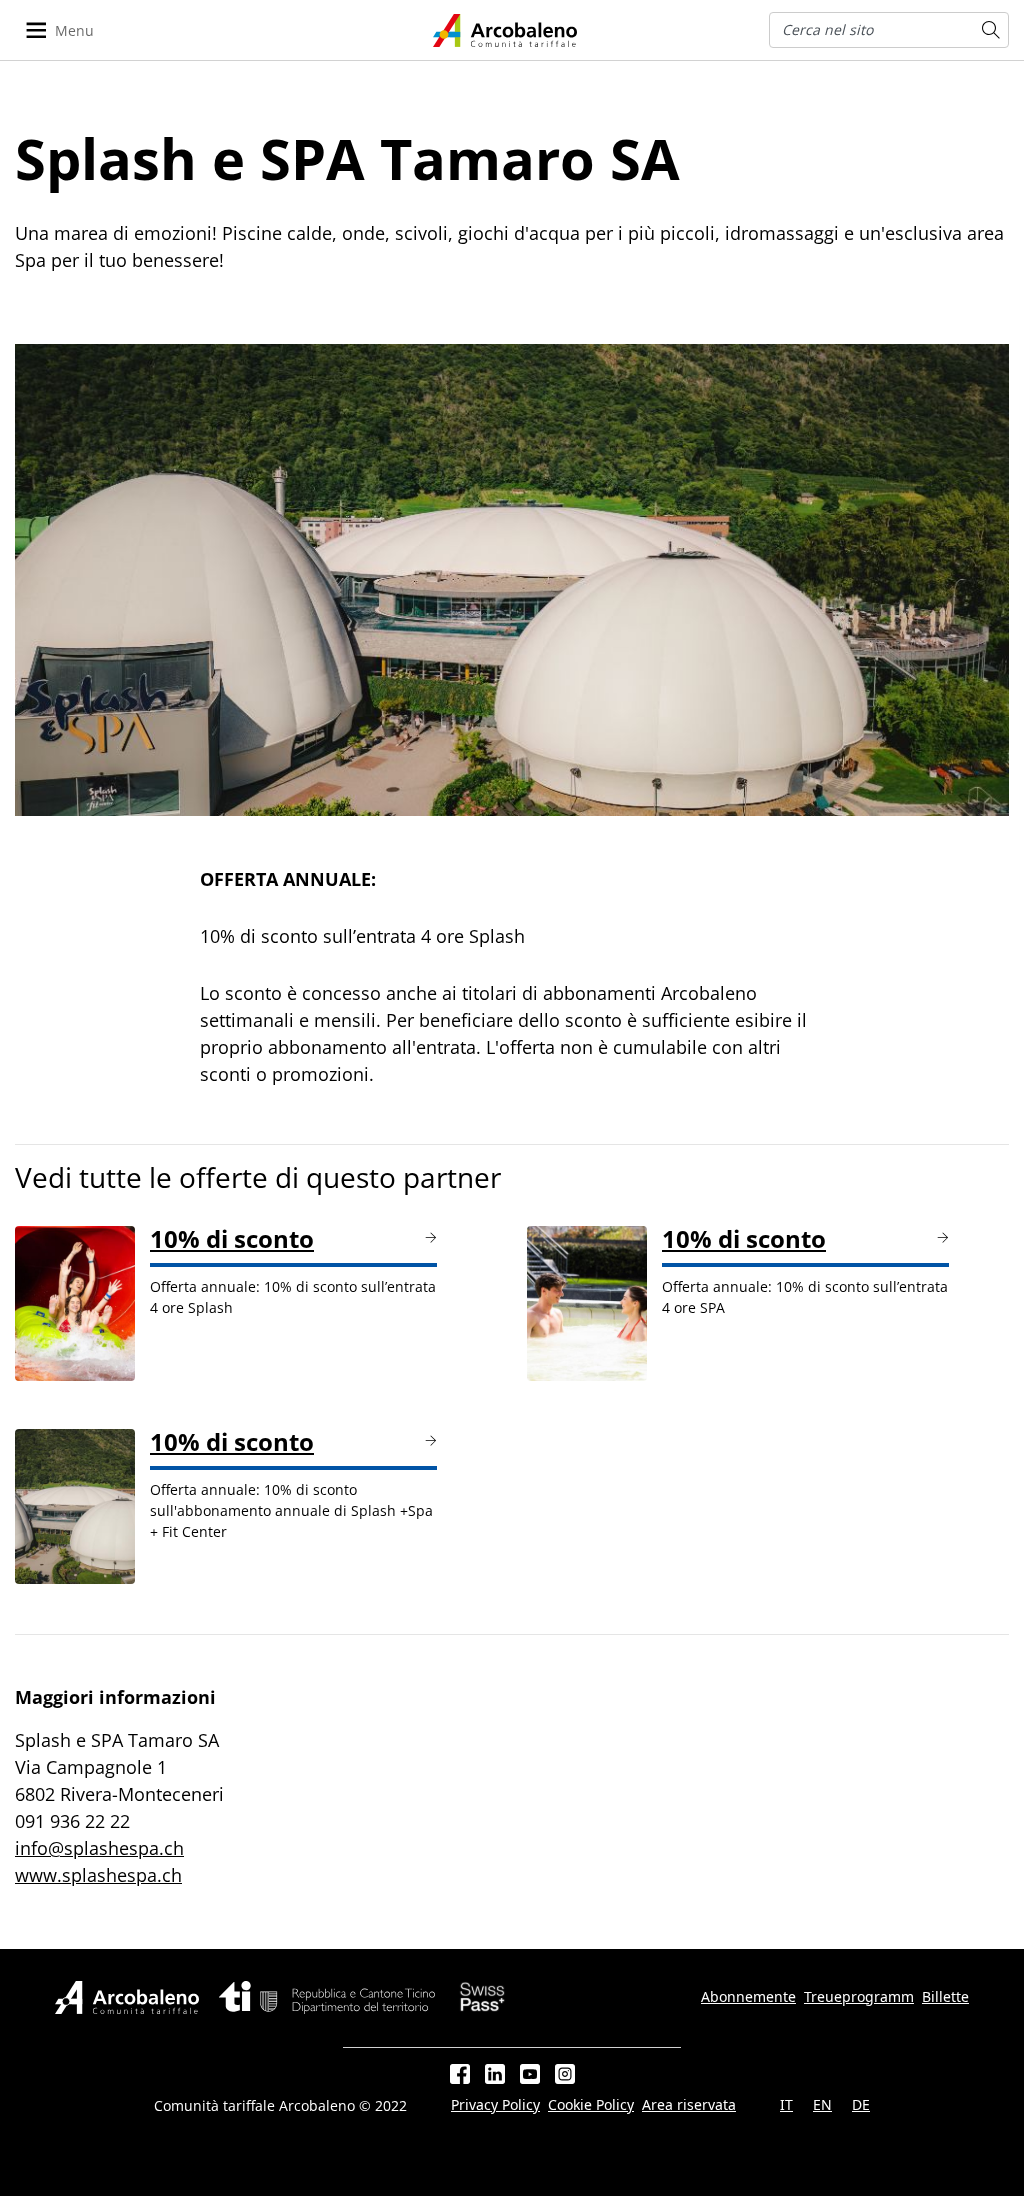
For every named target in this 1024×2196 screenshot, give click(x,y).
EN (822, 2105)
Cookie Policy (591, 2105)
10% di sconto (232, 1239)
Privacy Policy (495, 2105)
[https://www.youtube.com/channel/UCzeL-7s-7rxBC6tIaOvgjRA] (530, 2074)
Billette (945, 1997)
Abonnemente (748, 1997)
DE (861, 2105)
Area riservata (689, 2105)
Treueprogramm (859, 1997)
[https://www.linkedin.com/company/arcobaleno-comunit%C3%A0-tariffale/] (495, 2074)
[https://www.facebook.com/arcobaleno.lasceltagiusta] (460, 2074)
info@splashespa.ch (99, 1848)
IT (786, 2105)
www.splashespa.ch (98, 1875)
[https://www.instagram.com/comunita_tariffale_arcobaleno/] (565, 2074)
